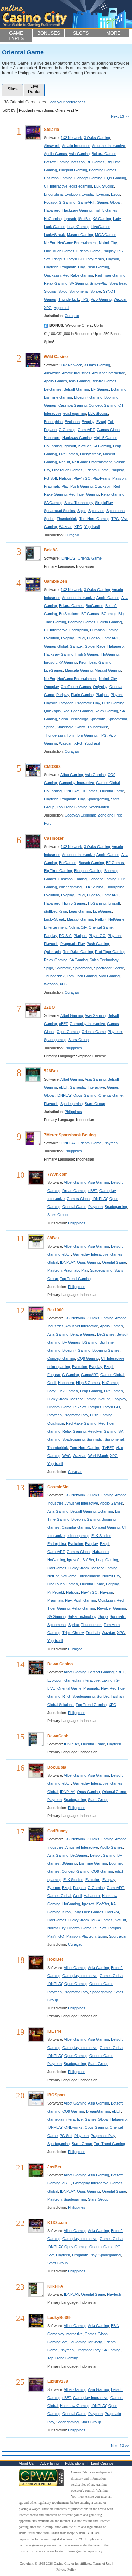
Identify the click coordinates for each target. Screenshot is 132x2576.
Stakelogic (65, 727)
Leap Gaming (78, 227)
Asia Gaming (79, 154)
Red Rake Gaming (78, 275)
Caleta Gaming (110, 622)
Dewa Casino (60, 1664)
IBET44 (54, 2031)
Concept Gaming (88, 178)
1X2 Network (71, 138)
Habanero (52, 210)
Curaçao (72, 316)
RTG (66, 1696)
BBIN (115, 2326)
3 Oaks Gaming (97, 138)
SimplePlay (98, 283)
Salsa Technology (79, 503)
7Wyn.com (58, 1174)
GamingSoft (57, 2342)
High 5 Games (106, 210)
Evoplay (88, 194)
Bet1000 (56, 1310)
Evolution (72, 194)
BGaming (119, 389)
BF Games (96, 162)
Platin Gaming (82, 695)
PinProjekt (56, 1592)
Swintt (80, 727)
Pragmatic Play (72, 267)
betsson (78, 162)
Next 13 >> (120, 116)
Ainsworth (52, 146)
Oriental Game (89, 251)
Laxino (107, 1680)
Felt (111, 422)
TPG (85, 299)
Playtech (51, 267)
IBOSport (56, 2095)
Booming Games (103, 170)
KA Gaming (102, 219)
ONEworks (73, 2127)
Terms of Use (102, 2563)
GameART (86, 202)
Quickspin (52, 275)
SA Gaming (79, 283)
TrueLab (93, 1633)
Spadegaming (98, 799)
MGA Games (106, 235)
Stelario (51, 130)
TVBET (108, 1448)
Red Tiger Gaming (110, 275)
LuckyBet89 (59, 2318)
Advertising (49, 2463)
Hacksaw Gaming (77, 210)
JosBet (54, 2167)
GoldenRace (95, 646)
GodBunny (58, 1831)
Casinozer (54, 838)
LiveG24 (112, 1912)
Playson (113, 259)
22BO (49, 1007)
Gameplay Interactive (76, 783)
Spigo (63, 291)
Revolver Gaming (102, 1431)
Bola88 (51, 550)
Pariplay (109, 251)
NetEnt (50, 243)
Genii (52, 1383)
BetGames (53, 389)
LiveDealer (34, 89)
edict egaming (81, 186)
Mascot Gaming (80, 235)
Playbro (117, 695)
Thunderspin (54, 735)
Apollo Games (56, 154)
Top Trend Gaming (72, 807)
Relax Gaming (56, 283)
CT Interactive (56, 186)
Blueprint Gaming (73, 170)
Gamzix (76, 646)
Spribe (96, 291)
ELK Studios (104, 186)
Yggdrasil (61, 308)
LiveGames (101, 227)
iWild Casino (56, 357)
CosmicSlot (59, 1487)
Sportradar (103, 968)
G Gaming (67, 202)
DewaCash (58, 1736)
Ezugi (116, 194)
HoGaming (53, 219)
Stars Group (79, 1040)
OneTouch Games (59, 251)
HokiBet (55, 1959)
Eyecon (103, 194)
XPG (48, 308)
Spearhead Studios (60, 511)
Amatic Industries (76, 146)
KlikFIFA (55, 2286)
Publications (75, 2463)
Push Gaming (98, 267)
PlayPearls (95, 259)
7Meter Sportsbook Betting (70, 1135)
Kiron (83, 662)
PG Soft (50, 478)
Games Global (109, 202)
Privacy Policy (66, 2569)
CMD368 (52, 767)
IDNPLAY (68, 558)
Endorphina (53, 194)
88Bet (53, 1238)
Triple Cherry (73, 1633)
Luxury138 (58, 2381)
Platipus (59, 259)
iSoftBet (84, 219)
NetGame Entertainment (77, 243)
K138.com (57, 2223)
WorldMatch (99, 807)
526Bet (51, 1071)
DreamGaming (74, 1191)
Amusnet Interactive (108, 146)
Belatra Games (104, 154)
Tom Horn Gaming (94, 519)
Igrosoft (70, 219)
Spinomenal (79, 291)
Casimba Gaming (58, 178)
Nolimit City (108, 243)
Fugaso (50, 202)
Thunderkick (69, 299)
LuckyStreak (54, 235)
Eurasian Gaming (104, 630)
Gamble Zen (56, 581)
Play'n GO (76, 259)
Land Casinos (102, 2463)
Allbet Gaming (72, 775)
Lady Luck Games (63, 1391)
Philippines (73, 1048)
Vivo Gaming (101, 299)
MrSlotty (95, 2342)
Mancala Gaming (79, 670)
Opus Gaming (68, 1032)
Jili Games (89, 791)
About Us (26, 2463)
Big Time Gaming (58, 397)
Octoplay (51, 687)
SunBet (103, 1696)
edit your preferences (68, 102)
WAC (67, 1456)
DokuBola (57, 1767)
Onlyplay (100, 687)
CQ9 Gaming (115, 178)
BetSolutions (69, 614)
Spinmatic (96, 511)
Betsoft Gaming (57, 162)
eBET (63, 1024)
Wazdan (120, 299)
